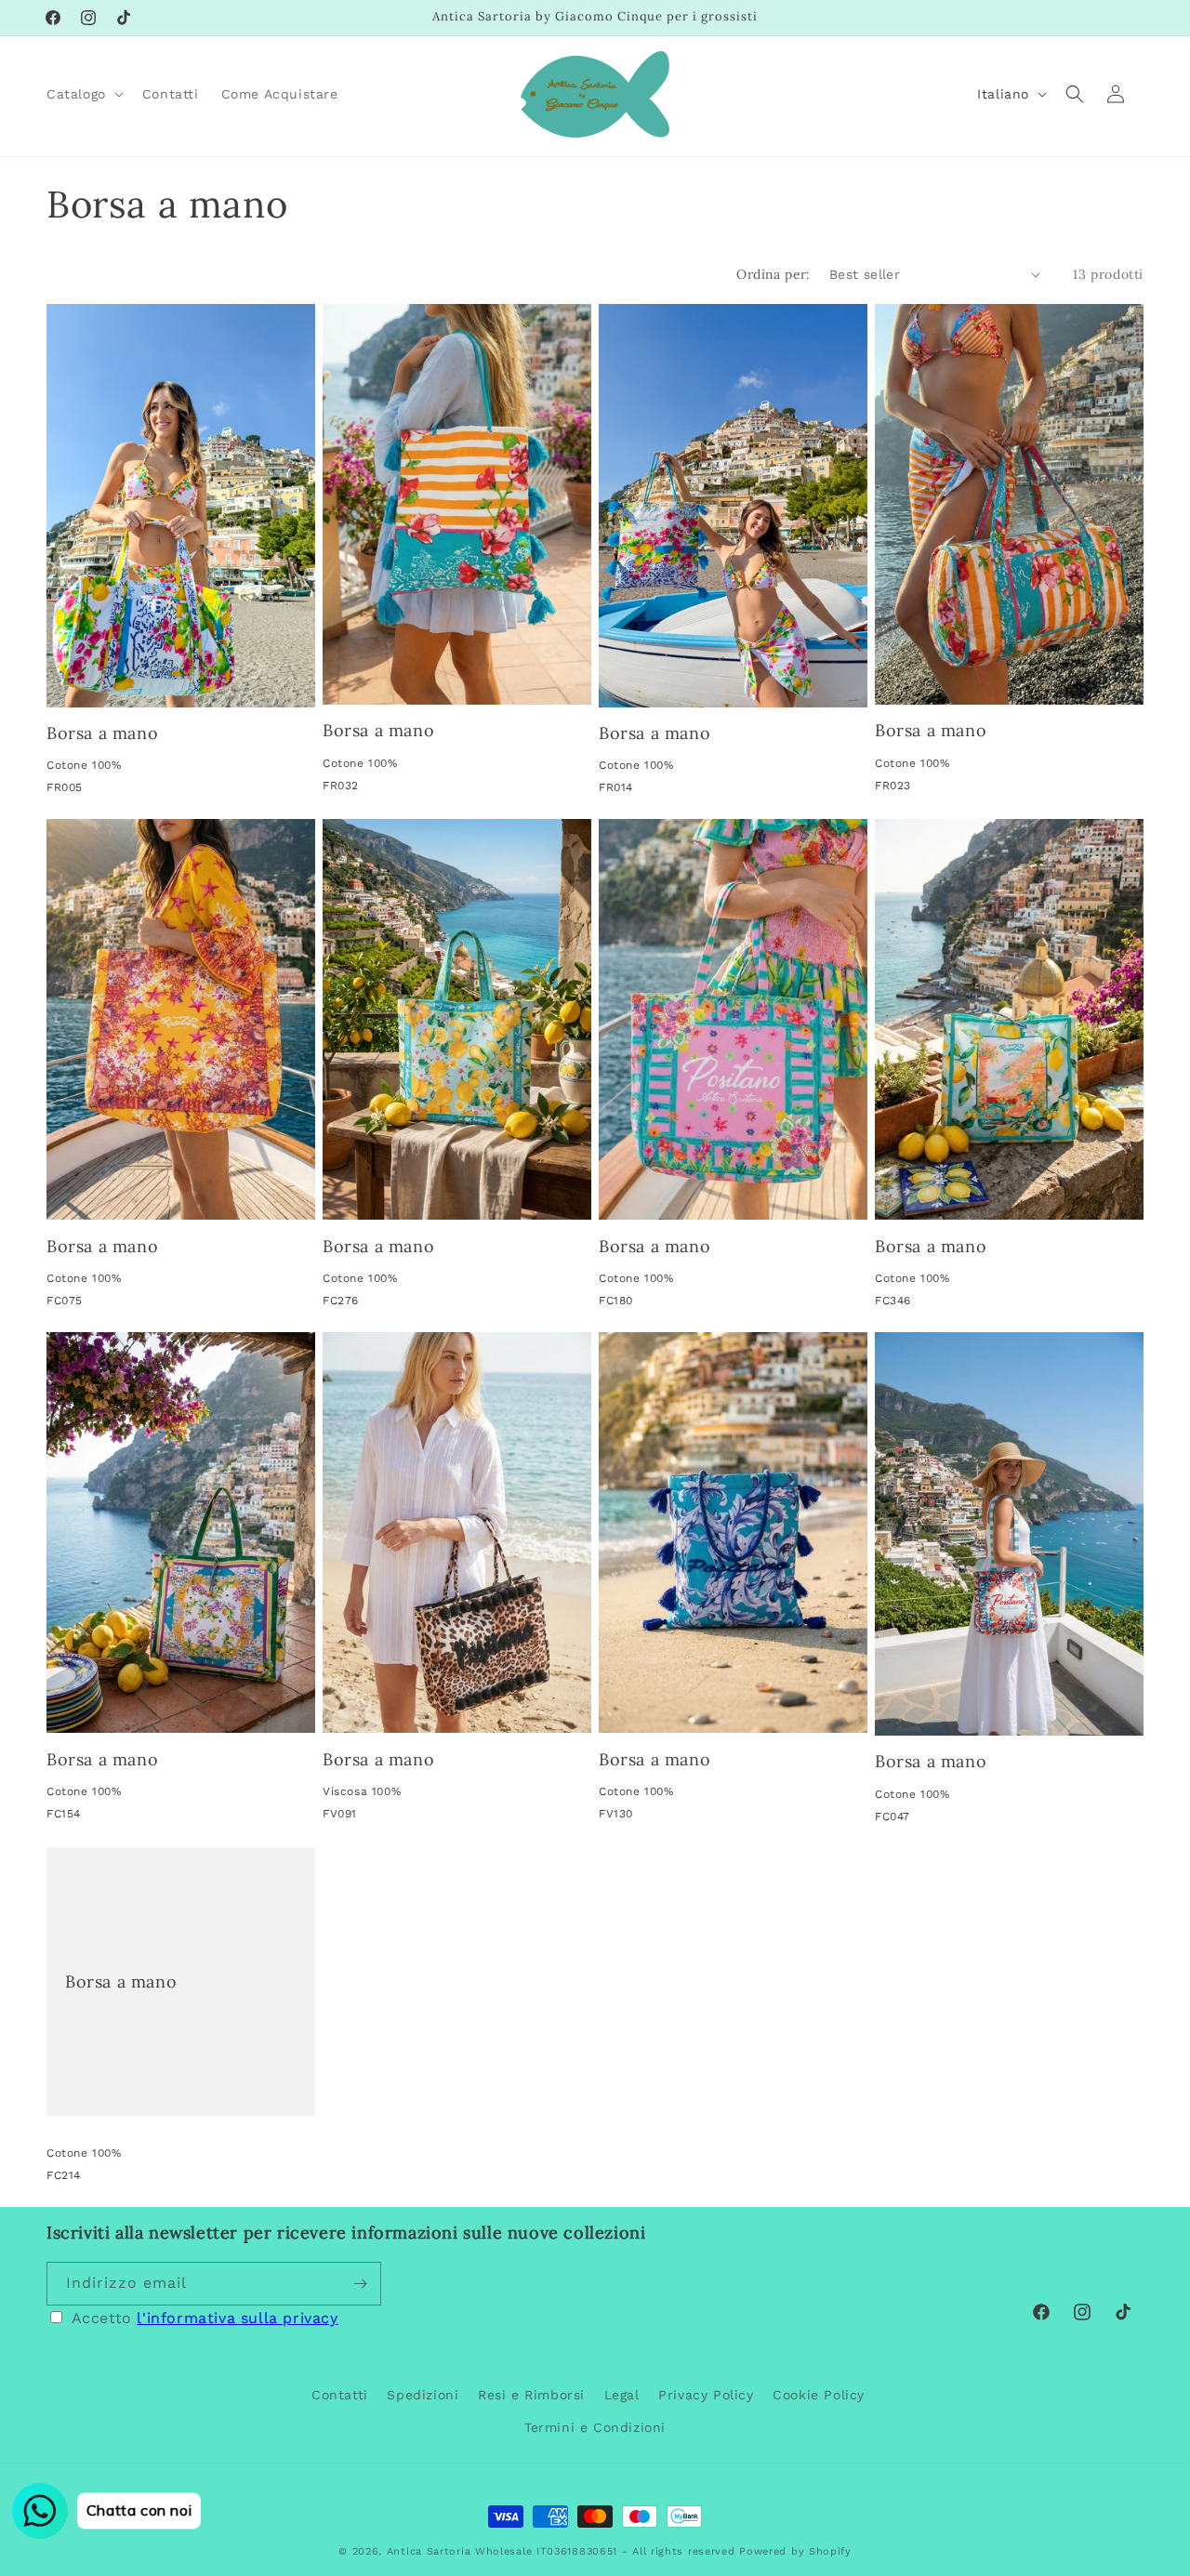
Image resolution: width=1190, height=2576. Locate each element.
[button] (83, 94)
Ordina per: (773, 274)
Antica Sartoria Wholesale (460, 2551)
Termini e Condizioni (595, 2427)
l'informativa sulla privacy (237, 2318)
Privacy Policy (706, 2395)
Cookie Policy (819, 2395)
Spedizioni (423, 2395)
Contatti (340, 2395)
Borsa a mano (102, 733)
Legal (622, 2395)
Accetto (205, 2318)
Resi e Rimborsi (531, 2395)
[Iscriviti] (360, 2284)
